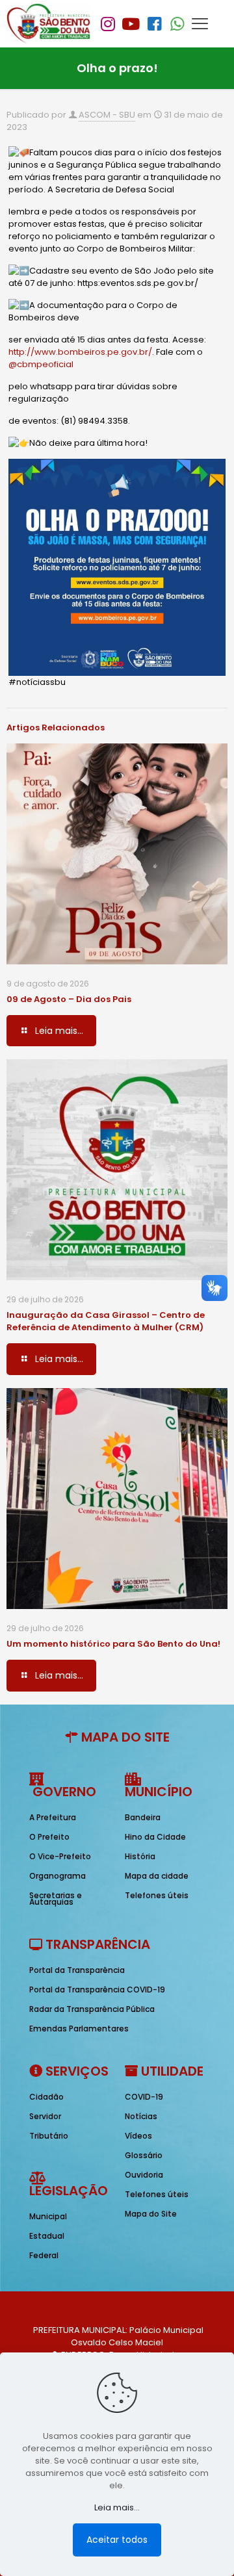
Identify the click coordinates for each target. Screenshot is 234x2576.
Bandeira (143, 1817)
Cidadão (46, 2097)
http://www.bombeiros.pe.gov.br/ (80, 352)
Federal (44, 2255)
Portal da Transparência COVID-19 (97, 1990)
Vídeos (138, 2136)
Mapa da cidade (157, 1876)
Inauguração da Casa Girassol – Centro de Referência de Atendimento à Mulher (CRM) (106, 1321)
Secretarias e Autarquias (56, 1899)
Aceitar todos (117, 2540)
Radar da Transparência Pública (92, 2009)
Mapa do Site (151, 2214)
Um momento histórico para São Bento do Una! (113, 1644)
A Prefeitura (53, 1817)
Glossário (144, 2155)
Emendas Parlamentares (79, 2029)
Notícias (141, 2116)
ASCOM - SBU (107, 115)
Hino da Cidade (155, 1837)
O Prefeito (49, 1837)
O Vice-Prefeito (60, 1856)
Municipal (48, 2216)
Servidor (45, 2116)
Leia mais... (117, 2507)
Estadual (47, 2236)
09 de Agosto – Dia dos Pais (69, 999)
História (140, 1856)
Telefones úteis (157, 1895)
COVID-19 (144, 2097)
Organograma (58, 1876)
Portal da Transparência (77, 1970)
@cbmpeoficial (41, 364)
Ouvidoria (144, 2175)
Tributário (49, 2136)
